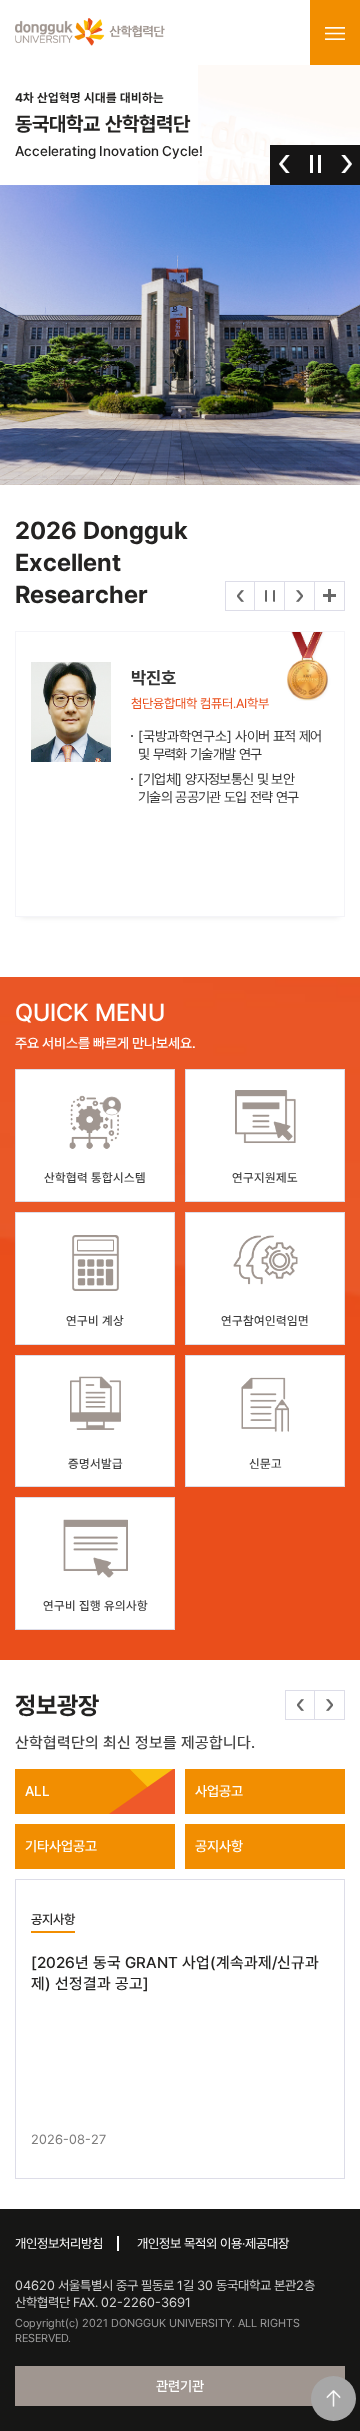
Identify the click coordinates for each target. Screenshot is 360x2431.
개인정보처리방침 (59, 2243)
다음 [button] (346, 164)
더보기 (329, 596)
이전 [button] (284, 164)
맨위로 (333, 2398)
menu (335, 33)
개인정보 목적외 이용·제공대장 (213, 2243)
